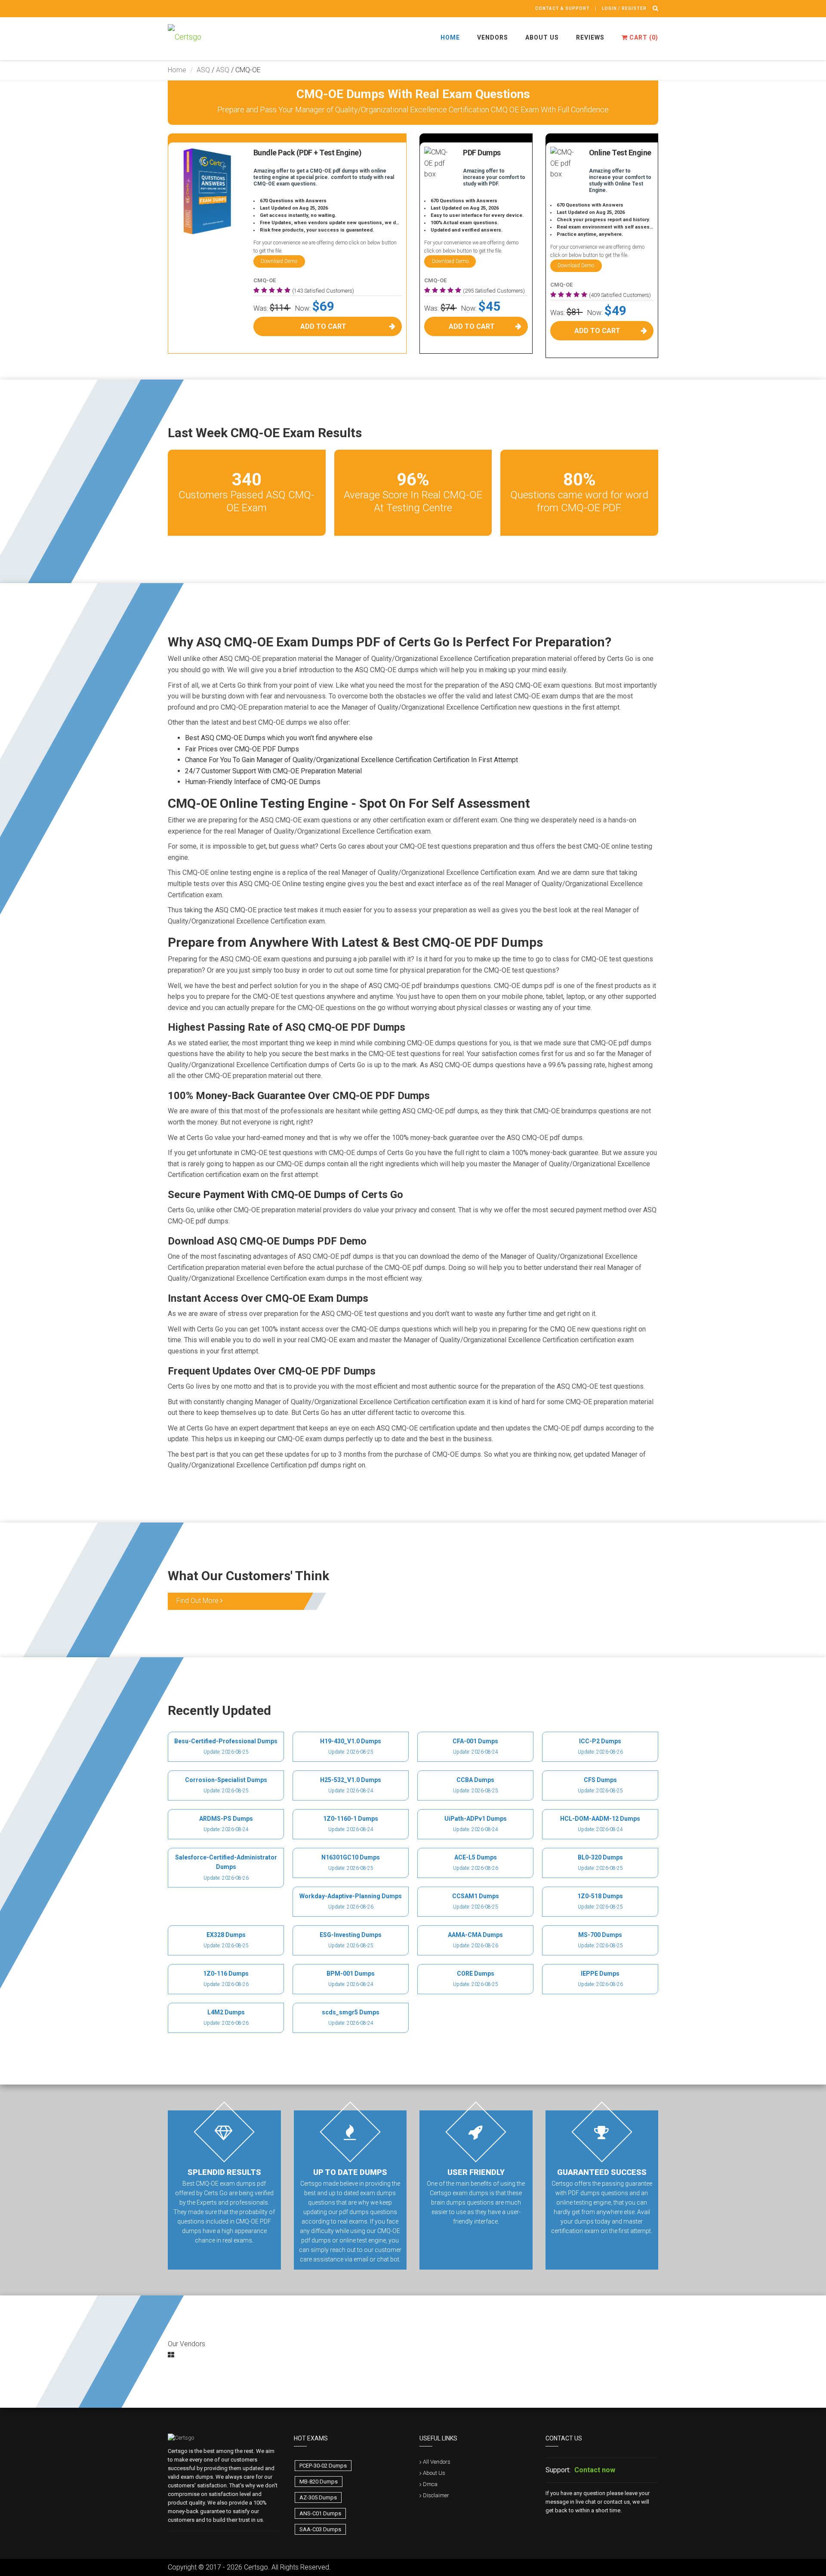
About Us (542, 37)
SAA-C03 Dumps (320, 2529)
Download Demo (279, 261)
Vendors (493, 37)
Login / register (624, 8)
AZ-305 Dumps (318, 2497)
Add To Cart (323, 326)
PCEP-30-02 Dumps (323, 2466)
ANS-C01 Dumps (320, 2513)
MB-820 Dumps (319, 2482)
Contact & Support (562, 8)
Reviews (590, 37)
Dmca (430, 2484)
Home (450, 37)
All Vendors (437, 2462)
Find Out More (198, 1601)
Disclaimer (436, 2495)
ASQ (203, 70)
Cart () (643, 37)
